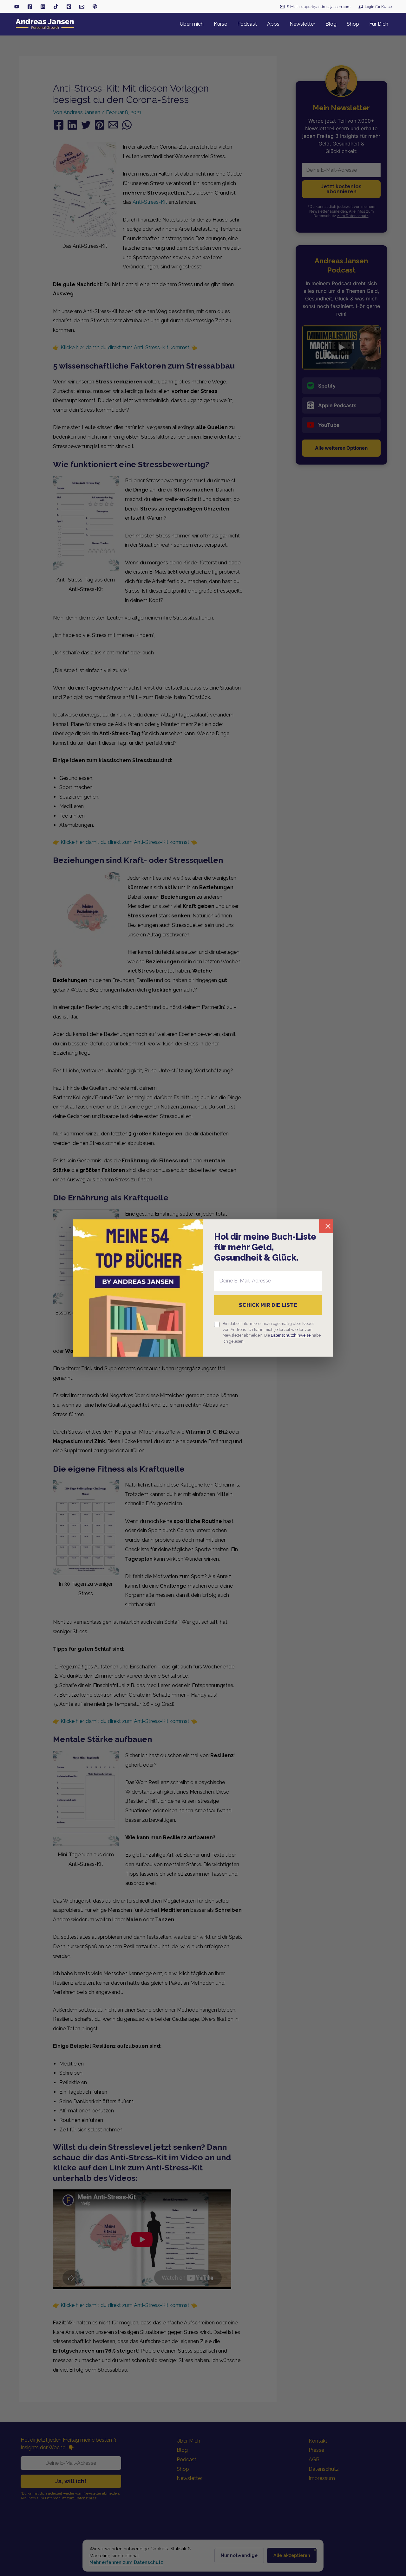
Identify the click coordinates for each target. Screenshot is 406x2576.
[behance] (69, 7)
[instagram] (43, 7)
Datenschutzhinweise (291, 1335)
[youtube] (17, 7)
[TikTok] (56, 7)
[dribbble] (95, 7)
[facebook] (30, 7)
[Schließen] (326, 1226)
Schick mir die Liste (268, 1305)
